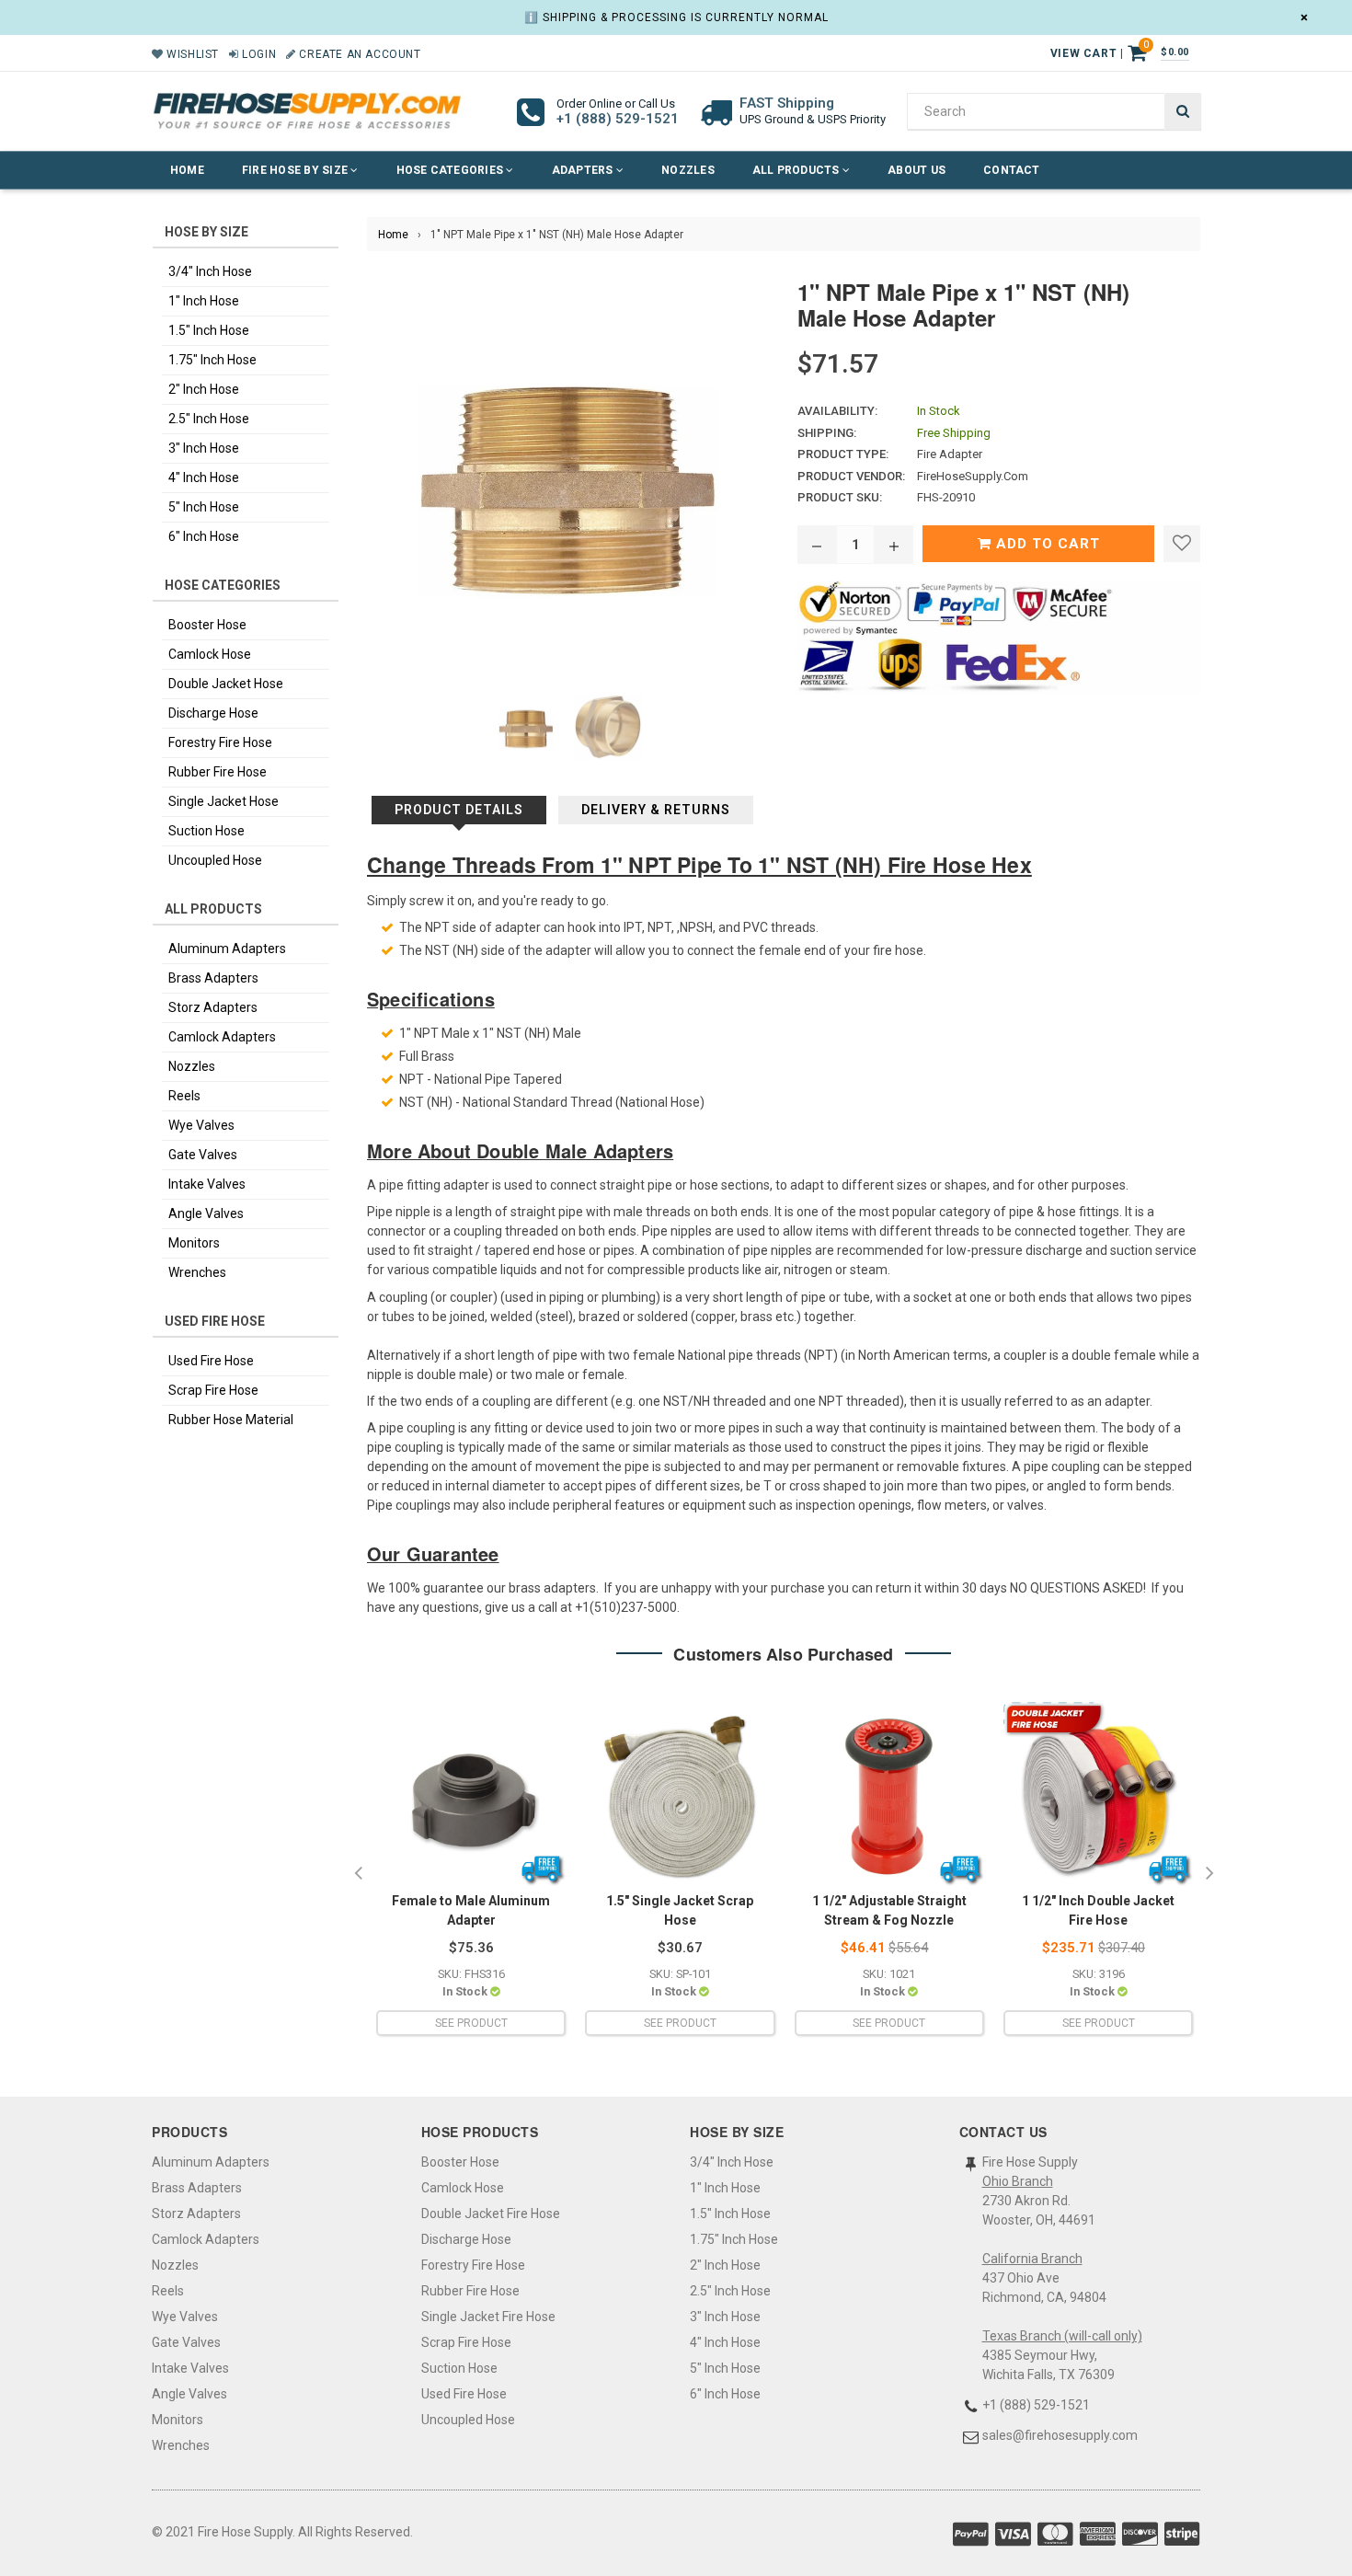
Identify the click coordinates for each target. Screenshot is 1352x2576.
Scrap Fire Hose (213, 1390)
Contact (1012, 170)
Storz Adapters (213, 1007)
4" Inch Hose (204, 477)
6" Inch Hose (204, 536)
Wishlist (191, 54)
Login (258, 54)
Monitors (194, 1243)
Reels (184, 1096)
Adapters (584, 170)
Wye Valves (201, 1125)
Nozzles (688, 170)
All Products (797, 170)
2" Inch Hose (204, 389)
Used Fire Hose (211, 1361)
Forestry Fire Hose (220, 742)
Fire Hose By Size (296, 170)
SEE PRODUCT (471, 2023)
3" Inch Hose (204, 448)
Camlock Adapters (222, 1037)
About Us (917, 170)
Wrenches (197, 1272)
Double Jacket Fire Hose (491, 2214)
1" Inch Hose (204, 301)
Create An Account (358, 54)
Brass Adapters (213, 978)
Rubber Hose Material (231, 1420)
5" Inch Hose (204, 507)
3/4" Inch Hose (210, 271)
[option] (471, 1874)
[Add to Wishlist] (1182, 544)
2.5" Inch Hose (209, 419)
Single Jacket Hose (223, 801)
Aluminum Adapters (227, 949)
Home (187, 170)
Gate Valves (203, 1155)
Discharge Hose (213, 713)
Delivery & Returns (656, 810)
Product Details (459, 810)
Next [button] (1209, 1874)
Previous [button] (358, 1874)
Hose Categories (452, 170)
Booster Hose (207, 625)
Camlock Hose (210, 654)
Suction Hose (206, 831)
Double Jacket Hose (226, 684)
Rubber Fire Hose (218, 772)
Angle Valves (206, 1213)
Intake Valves (207, 1184)
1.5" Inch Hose (209, 330)
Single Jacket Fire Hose (488, 2317)
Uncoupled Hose (215, 860)
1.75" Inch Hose (212, 360)
